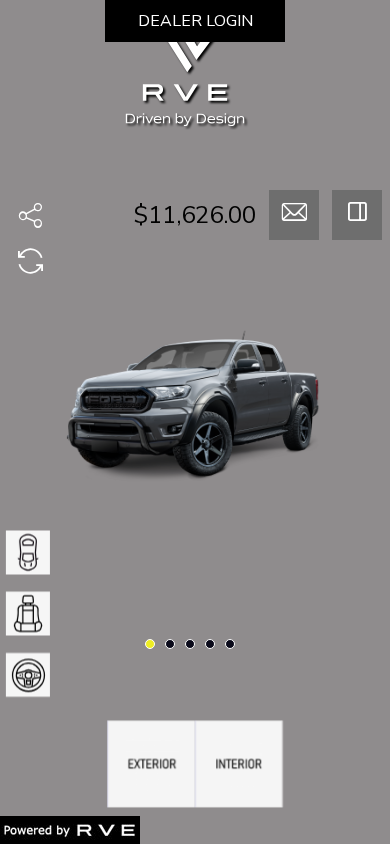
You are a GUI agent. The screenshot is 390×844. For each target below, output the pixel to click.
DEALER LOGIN (195, 21)
